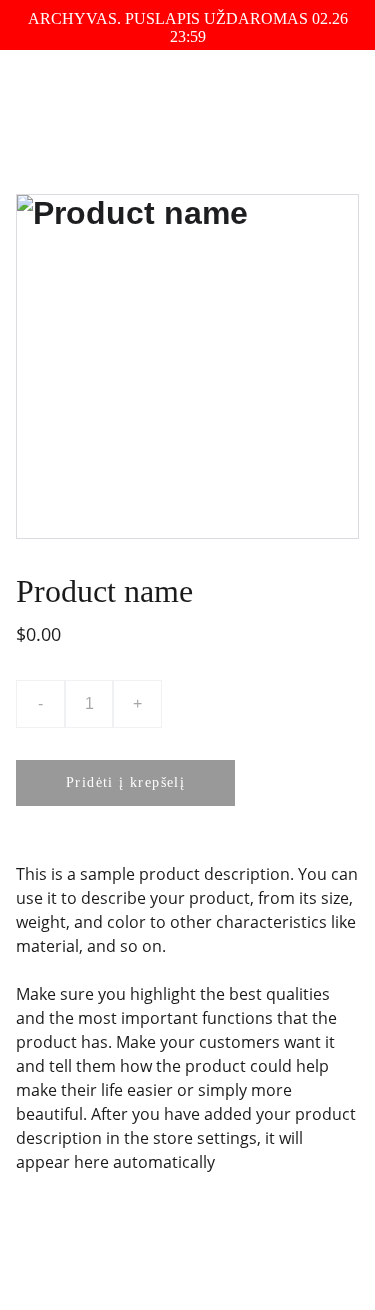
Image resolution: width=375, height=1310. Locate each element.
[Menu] (331, 97)
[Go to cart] (242, 97)
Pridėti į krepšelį (125, 782)
